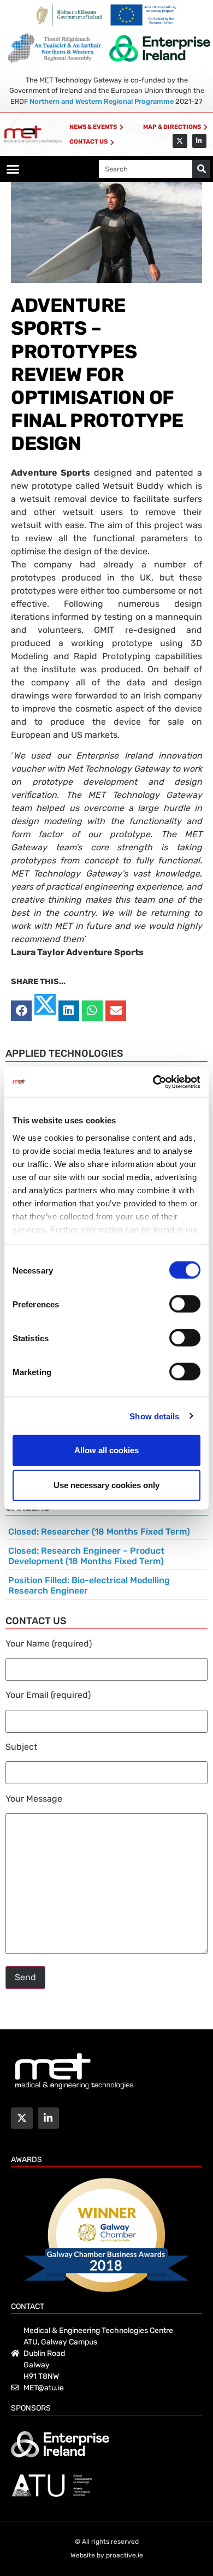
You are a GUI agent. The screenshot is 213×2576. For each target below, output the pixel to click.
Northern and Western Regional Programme (102, 101)
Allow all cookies (106, 1450)
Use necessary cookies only (106, 1485)
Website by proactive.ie (107, 2555)
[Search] (201, 169)
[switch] (185, 1304)
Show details (154, 1416)
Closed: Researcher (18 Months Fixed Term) (99, 1532)
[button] (13, 169)
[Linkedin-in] (199, 141)
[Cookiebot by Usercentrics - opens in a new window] (153, 1082)
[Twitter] (180, 141)
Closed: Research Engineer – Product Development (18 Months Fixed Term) (86, 1556)
